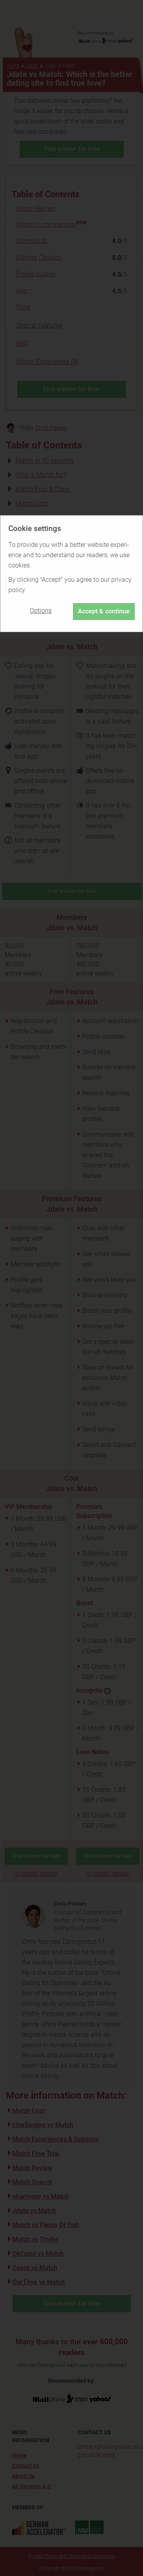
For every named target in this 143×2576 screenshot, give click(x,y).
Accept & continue (104, 611)
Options (41, 611)
